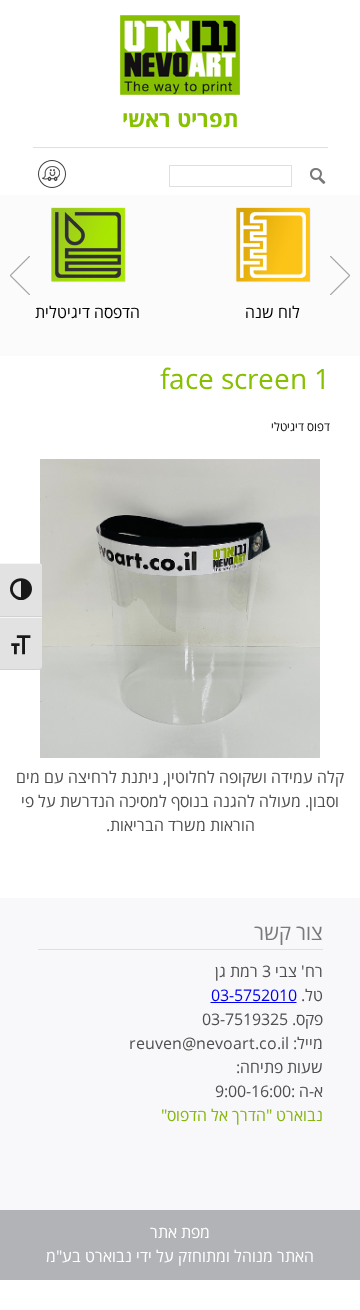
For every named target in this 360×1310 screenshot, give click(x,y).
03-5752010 (254, 996)
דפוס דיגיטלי (300, 427)
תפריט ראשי (180, 121)
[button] (317, 177)
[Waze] (51, 173)
